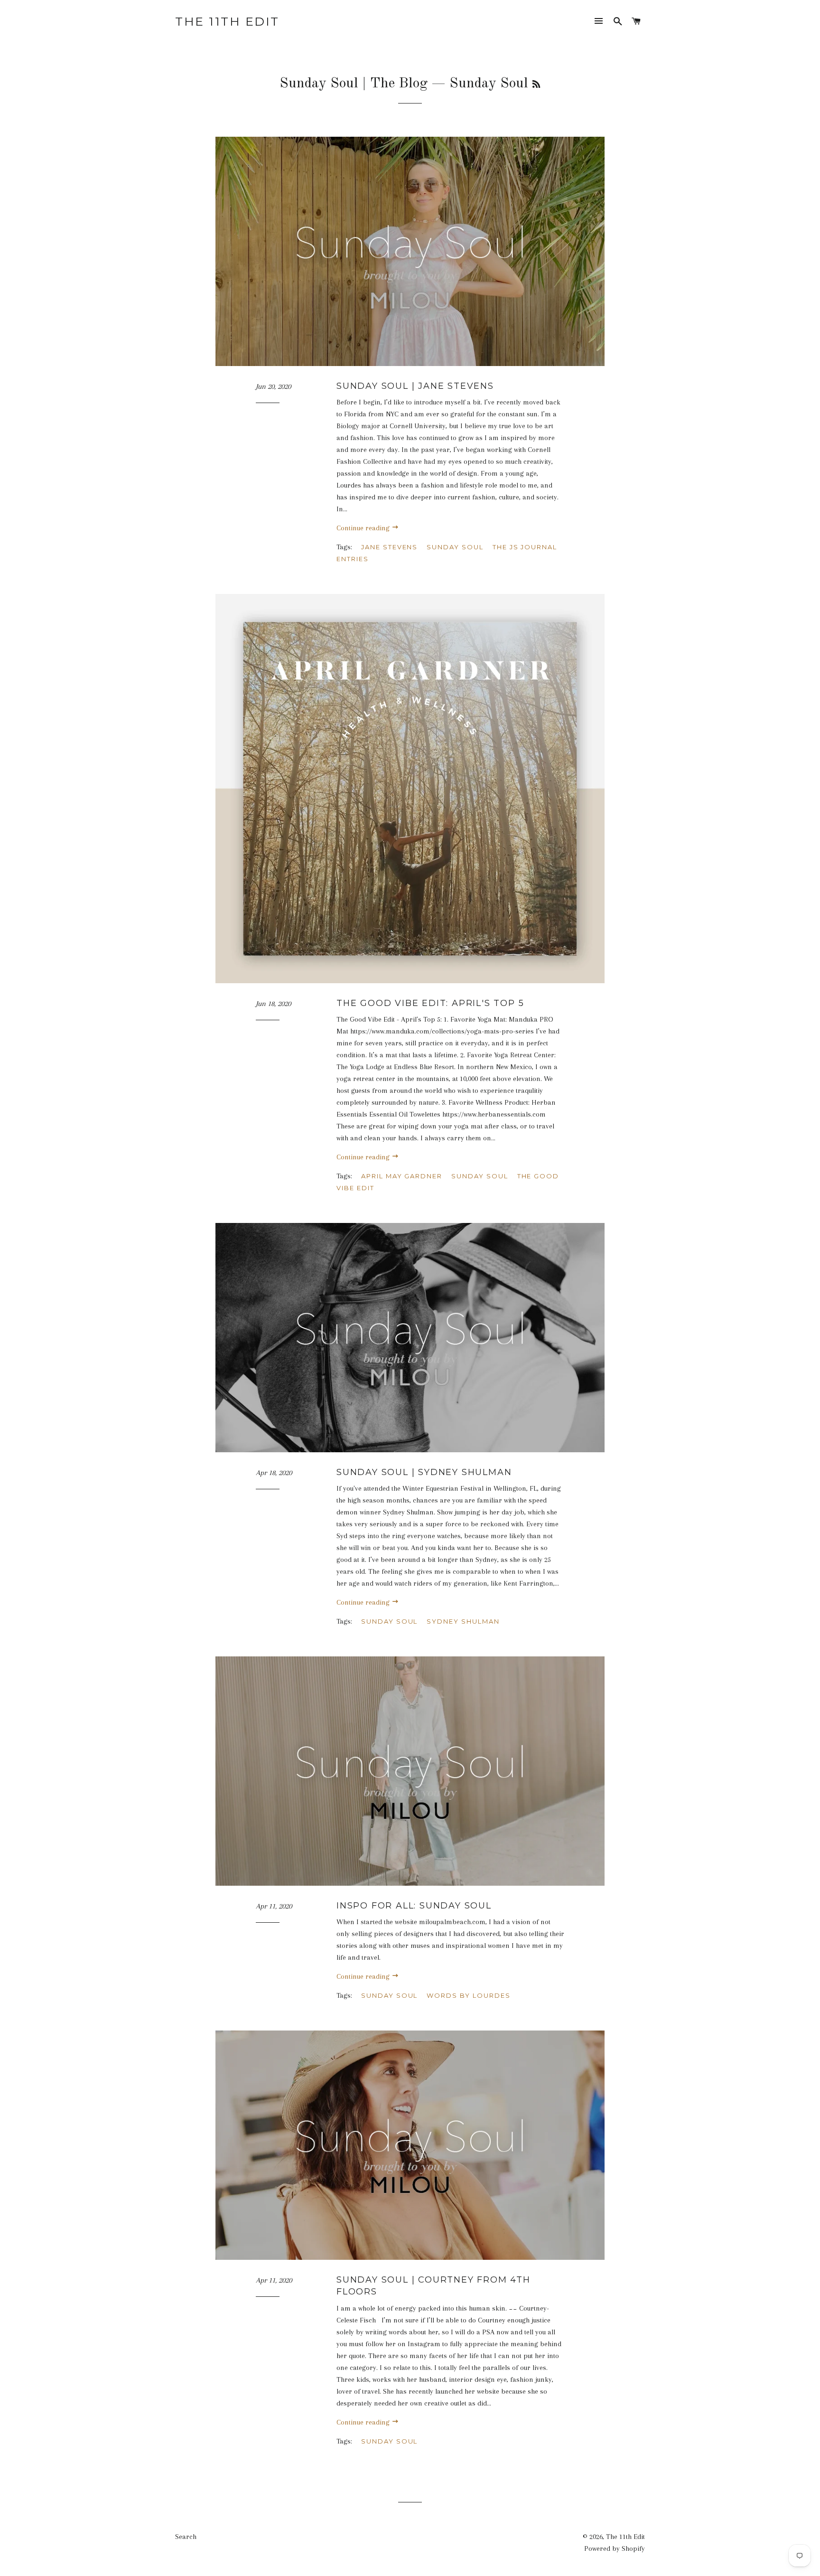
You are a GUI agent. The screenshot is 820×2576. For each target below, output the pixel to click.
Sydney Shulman (463, 1621)
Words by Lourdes (468, 1995)
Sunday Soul (455, 547)
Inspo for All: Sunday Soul (414, 1906)
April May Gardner (402, 1176)
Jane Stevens (389, 547)
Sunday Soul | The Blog (354, 84)
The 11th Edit (227, 21)
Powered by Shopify (615, 2548)
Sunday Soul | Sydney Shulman (424, 1472)
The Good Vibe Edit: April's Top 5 (430, 1003)
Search (186, 2537)
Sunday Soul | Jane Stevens (415, 386)
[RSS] (536, 85)
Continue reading (364, 528)
